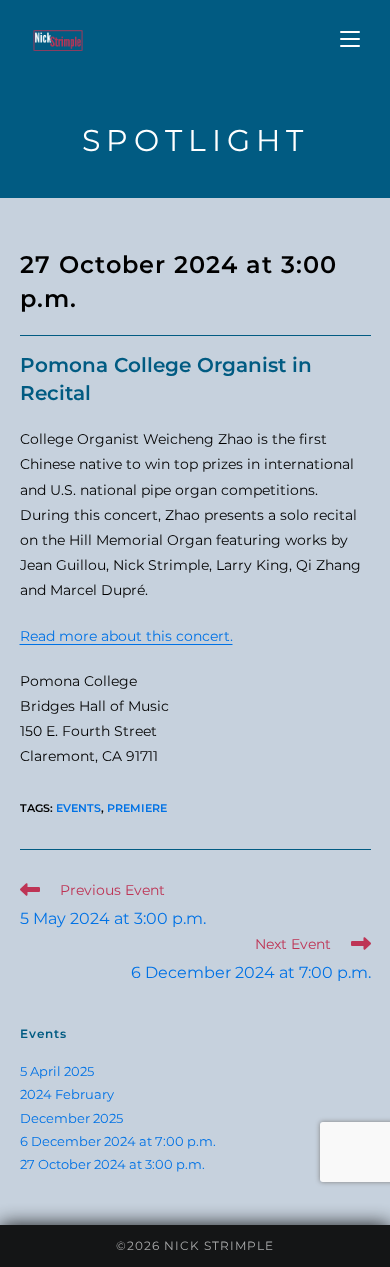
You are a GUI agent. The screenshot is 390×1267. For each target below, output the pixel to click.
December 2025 (71, 1118)
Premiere (137, 808)
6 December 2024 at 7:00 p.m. (118, 1141)
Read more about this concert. (126, 636)
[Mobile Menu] (350, 39)
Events (78, 808)
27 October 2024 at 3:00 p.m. (112, 1164)
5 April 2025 (57, 1071)
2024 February (67, 1094)
